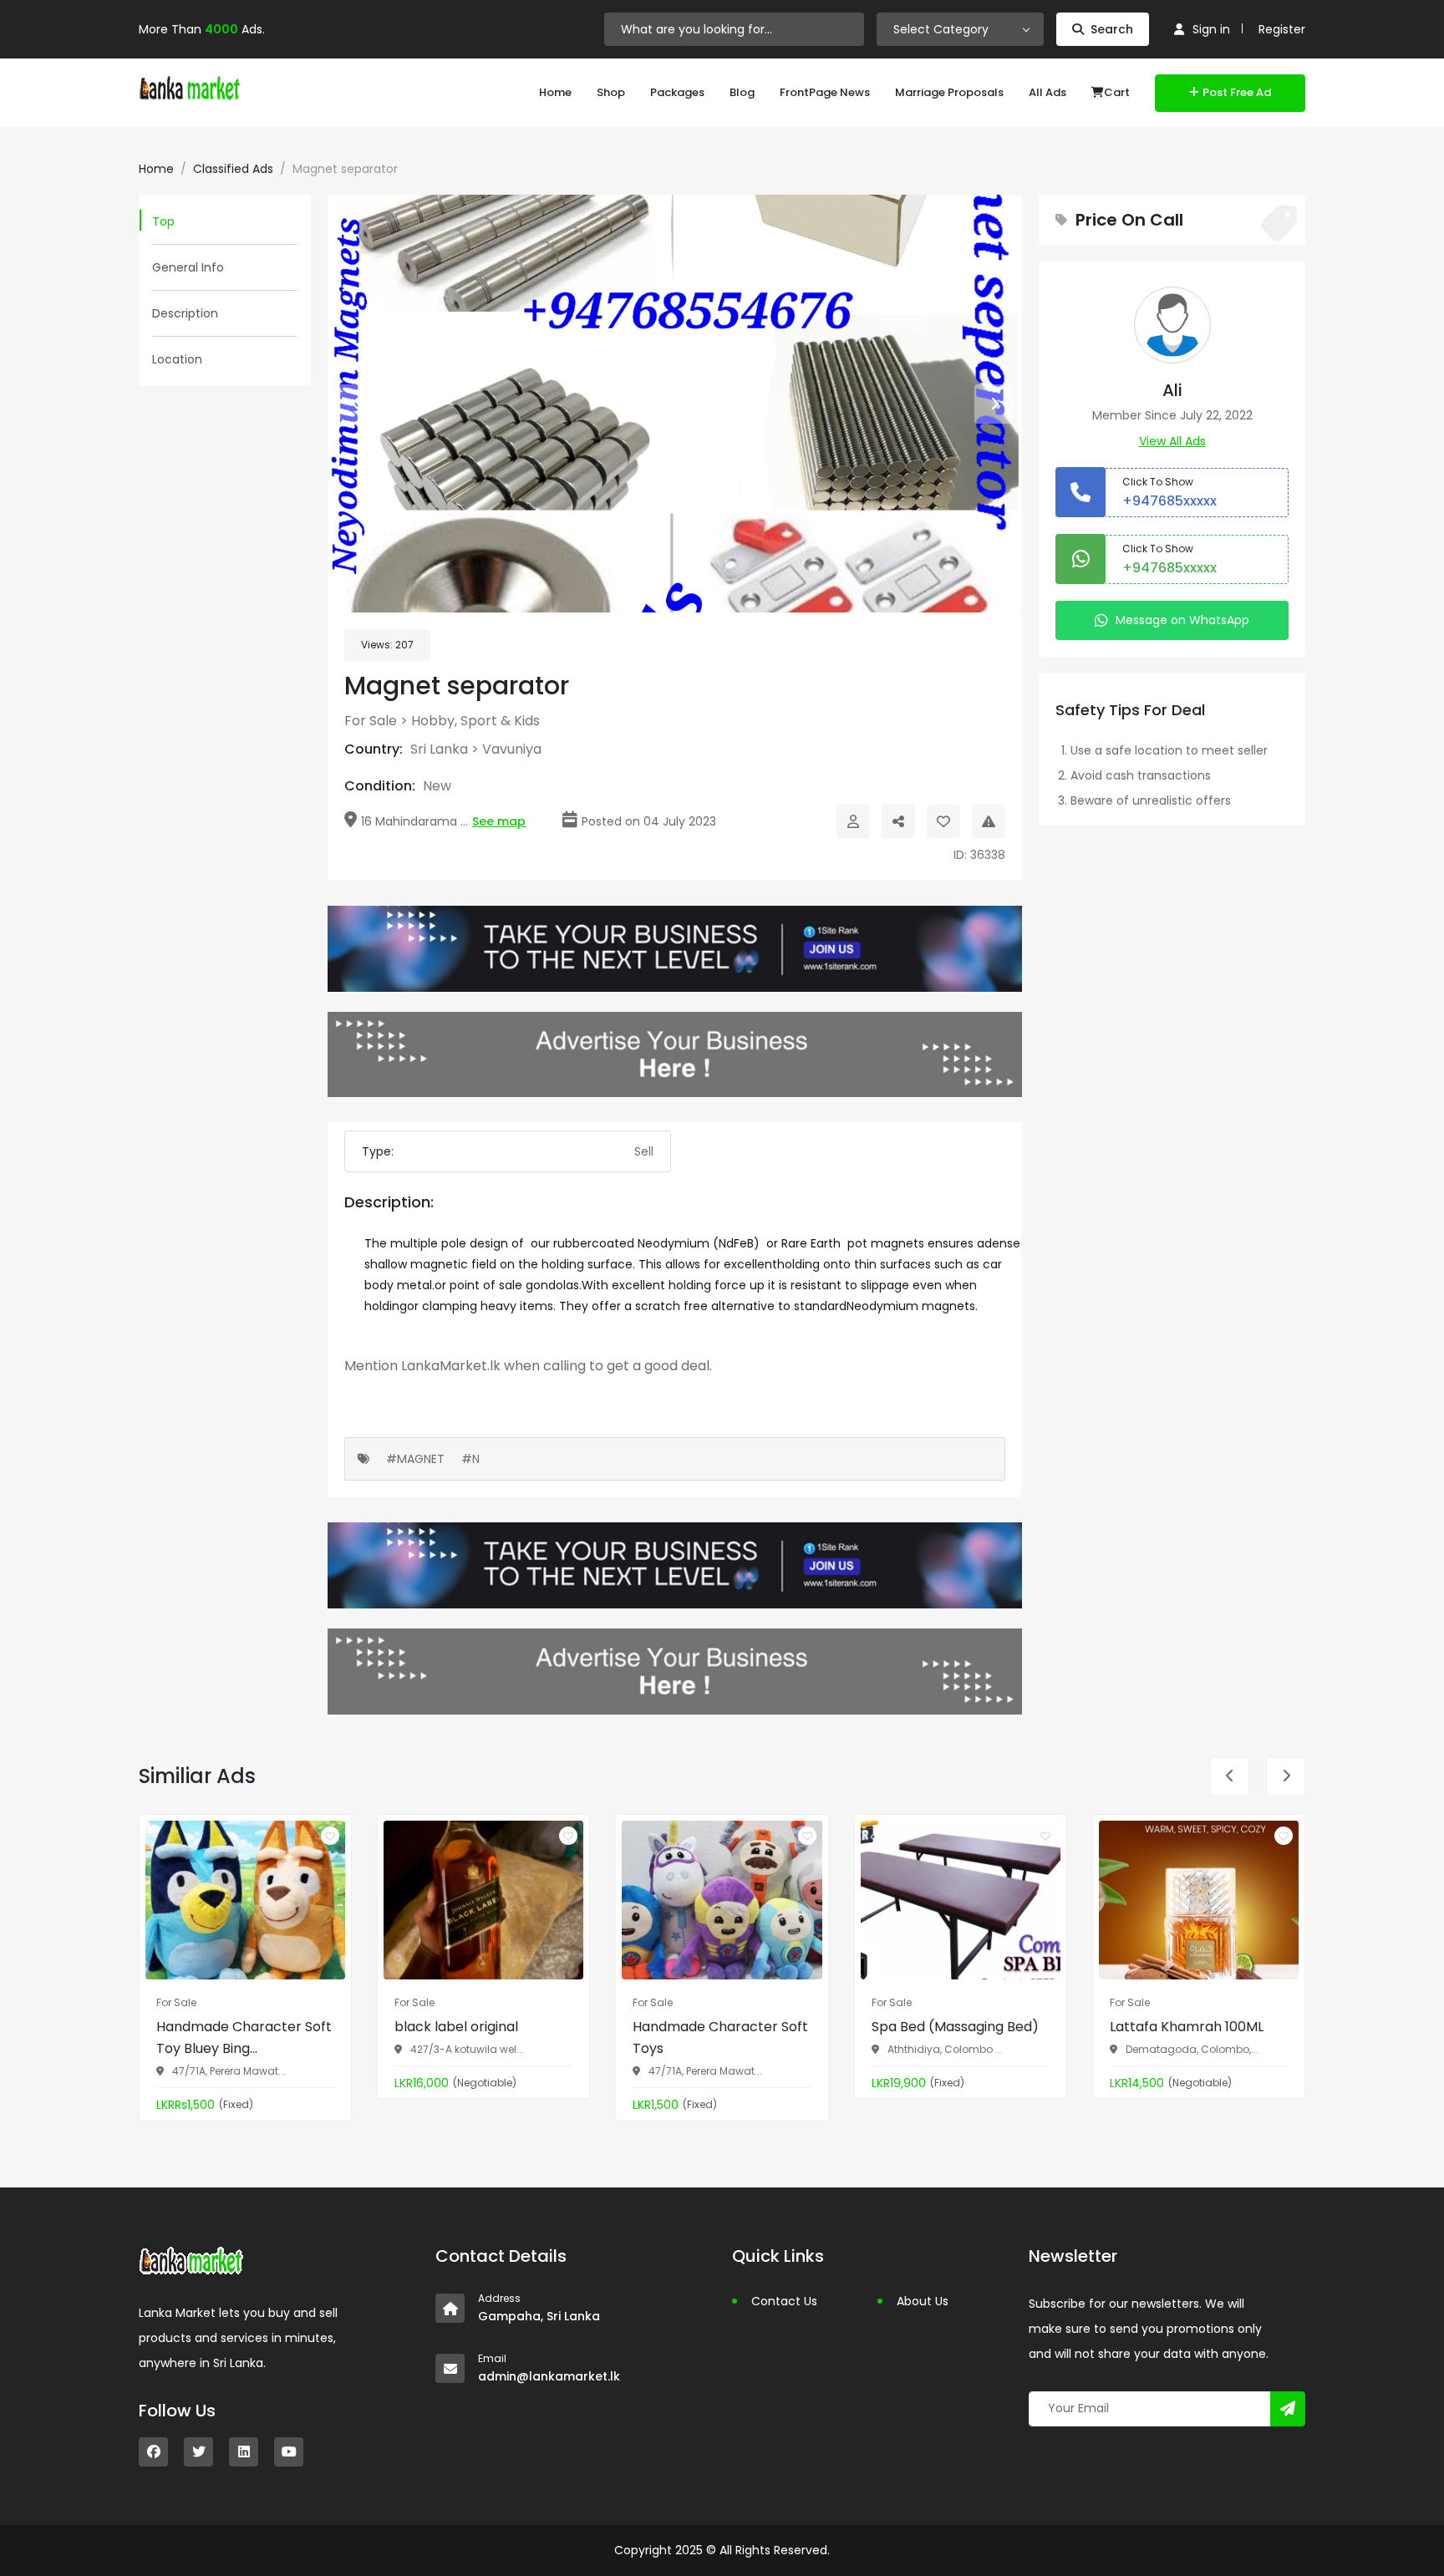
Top (163, 221)
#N (470, 1459)
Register (1282, 29)
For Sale (371, 721)
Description (185, 313)
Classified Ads (233, 169)
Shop (611, 92)
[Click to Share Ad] (898, 821)
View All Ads (1172, 441)
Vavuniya (512, 749)
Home (555, 92)
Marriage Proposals (949, 92)
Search (1112, 29)
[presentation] (356, 404)
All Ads (1047, 92)
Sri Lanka (439, 749)
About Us (923, 2301)
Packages (677, 92)
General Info (188, 267)
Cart (1117, 92)
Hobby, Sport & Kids (475, 721)
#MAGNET (415, 1459)
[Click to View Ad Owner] (853, 821)
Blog (742, 92)
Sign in (1211, 29)
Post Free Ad (1237, 92)
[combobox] (960, 29)
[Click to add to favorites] (330, 1836)
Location (177, 359)
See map (499, 821)
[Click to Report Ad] (989, 821)
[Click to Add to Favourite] (943, 821)
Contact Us (784, 2301)
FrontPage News (825, 92)
